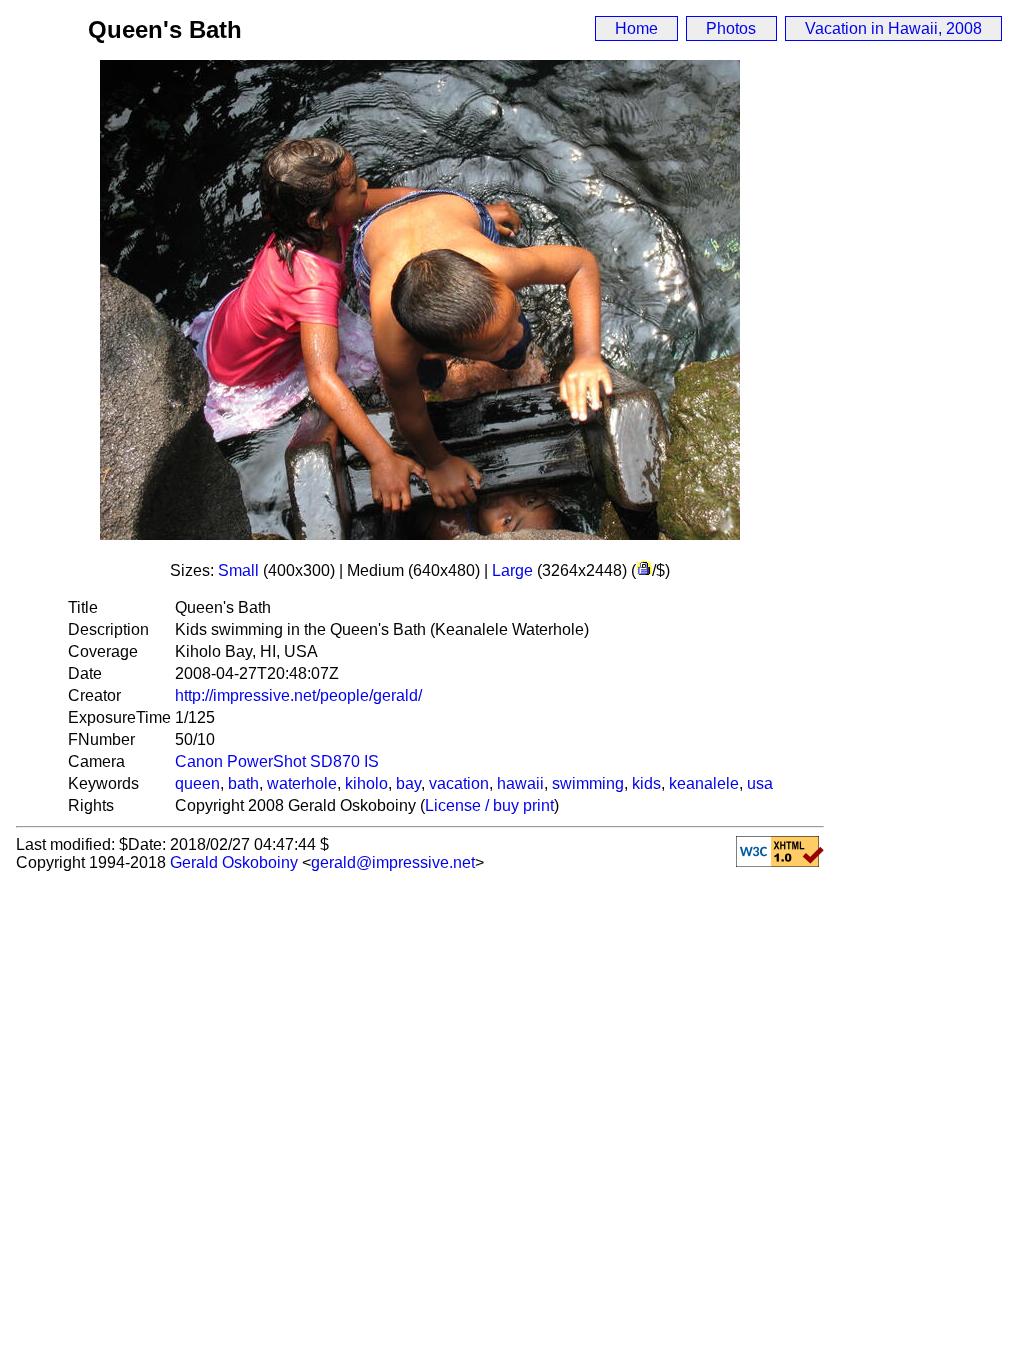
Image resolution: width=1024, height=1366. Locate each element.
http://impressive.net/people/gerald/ (298, 695)
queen (197, 783)
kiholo (366, 783)
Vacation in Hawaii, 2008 (893, 28)
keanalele (704, 783)
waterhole (302, 783)
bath (243, 783)
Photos (731, 28)
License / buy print (489, 805)
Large (512, 570)
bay (408, 783)
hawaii (520, 783)
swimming (588, 783)
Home (636, 28)
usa (760, 783)
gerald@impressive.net (393, 862)
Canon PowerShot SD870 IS (277, 761)
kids (646, 783)
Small (238, 570)
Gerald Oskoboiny (234, 862)
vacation (459, 783)
